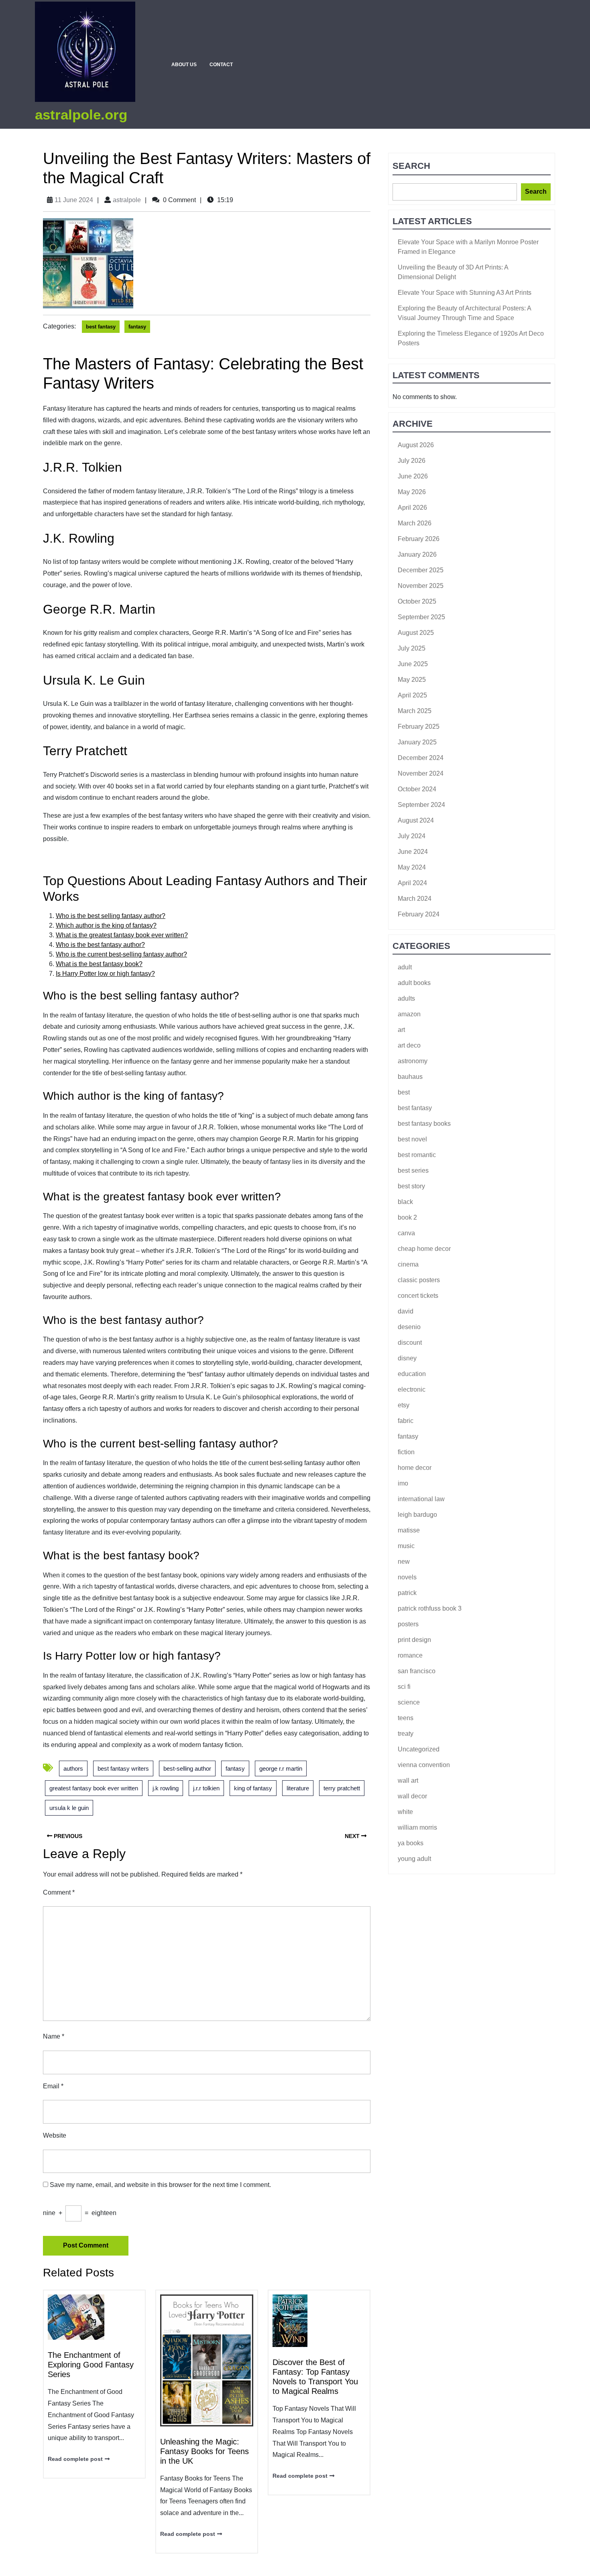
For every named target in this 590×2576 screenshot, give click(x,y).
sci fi (404, 1687)
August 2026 (416, 445)
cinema (408, 1264)
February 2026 (419, 539)
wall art (408, 1781)
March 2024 (415, 899)
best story (411, 1186)
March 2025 (415, 711)
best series (413, 1170)
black (405, 1202)
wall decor (412, 1796)
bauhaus (410, 1077)
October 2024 (417, 789)
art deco (409, 1045)
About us (184, 65)
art (401, 1030)
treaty (406, 1734)
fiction (406, 1452)
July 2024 (412, 836)
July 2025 (412, 648)
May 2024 (412, 867)
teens (406, 1718)
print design (414, 1640)
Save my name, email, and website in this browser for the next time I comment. (160, 2185)
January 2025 (417, 742)
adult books (414, 983)
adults (406, 998)
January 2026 (417, 554)
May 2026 (412, 492)
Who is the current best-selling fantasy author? (121, 954)
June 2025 (413, 664)
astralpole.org (81, 115)
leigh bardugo (417, 1515)
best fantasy (101, 327)
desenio (409, 1327)
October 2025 (417, 601)
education (412, 1374)
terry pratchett (342, 1788)
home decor (415, 1468)
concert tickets (418, 1296)
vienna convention (424, 1765)
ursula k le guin (69, 1808)
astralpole (127, 200)
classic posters (419, 1280)
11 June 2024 (74, 200)
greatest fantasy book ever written (94, 1788)
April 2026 (412, 508)
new (404, 1562)
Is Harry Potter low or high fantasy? (105, 974)
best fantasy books (424, 1124)
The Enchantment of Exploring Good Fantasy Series (91, 2365)
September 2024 (421, 805)
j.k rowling (166, 1788)
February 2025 (419, 727)
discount (410, 1343)
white (405, 1812)
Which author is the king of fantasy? (106, 925)
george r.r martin (281, 1768)
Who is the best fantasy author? (100, 945)
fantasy (137, 327)
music (406, 1546)
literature (298, 1788)
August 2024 (416, 820)
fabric (406, 1421)
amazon (409, 1014)
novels (407, 1577)
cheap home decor (424, 1249)
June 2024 (413, 852)
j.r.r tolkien (206, 1788)
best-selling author (187, 1768)
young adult (414, 1859)
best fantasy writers (123, 1768)
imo (403, 1483)
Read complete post (75, 2458)
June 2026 (413, 476)
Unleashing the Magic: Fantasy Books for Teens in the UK (204, 2451)
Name (54, 2036)
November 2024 (421, 773)
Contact (221, 65)
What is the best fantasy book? (99, 964)
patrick (407, 1593)
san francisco (417, 1671)
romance (410, 1655)
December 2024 (421, 758)
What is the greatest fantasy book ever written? (122, 935)
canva (406, 1233)
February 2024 (419, 914)
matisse (409, 1530)
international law (421, 1499)
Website (55, 2135)
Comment (59, 1892)
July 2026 (412, 461)
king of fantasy (253, 1788)
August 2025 (416, 633)
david (406, 1311)
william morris (417, 1827)
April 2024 (412, 883)
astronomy (413, 1061)
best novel (412, 1139)
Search (411, 166)
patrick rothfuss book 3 (430, 1608)
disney (407, 1358)
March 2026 (415, 523)
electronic (412, 1389)
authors (73, 1768)
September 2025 (421, 617)
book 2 (407, 1217)
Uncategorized (419, 1749)
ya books (411, 1843)
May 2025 (412, 680)
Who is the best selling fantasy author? (111, 916)
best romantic (417, 1155)
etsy (404, 1405)
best (404, 1092)
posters (408, 1624)
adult (405, 967)
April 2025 (412, 695)
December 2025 (421, 570)
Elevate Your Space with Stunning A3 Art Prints (465, 293)
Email (53, 2086)
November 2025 (421, 586)
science (409, 1702)
